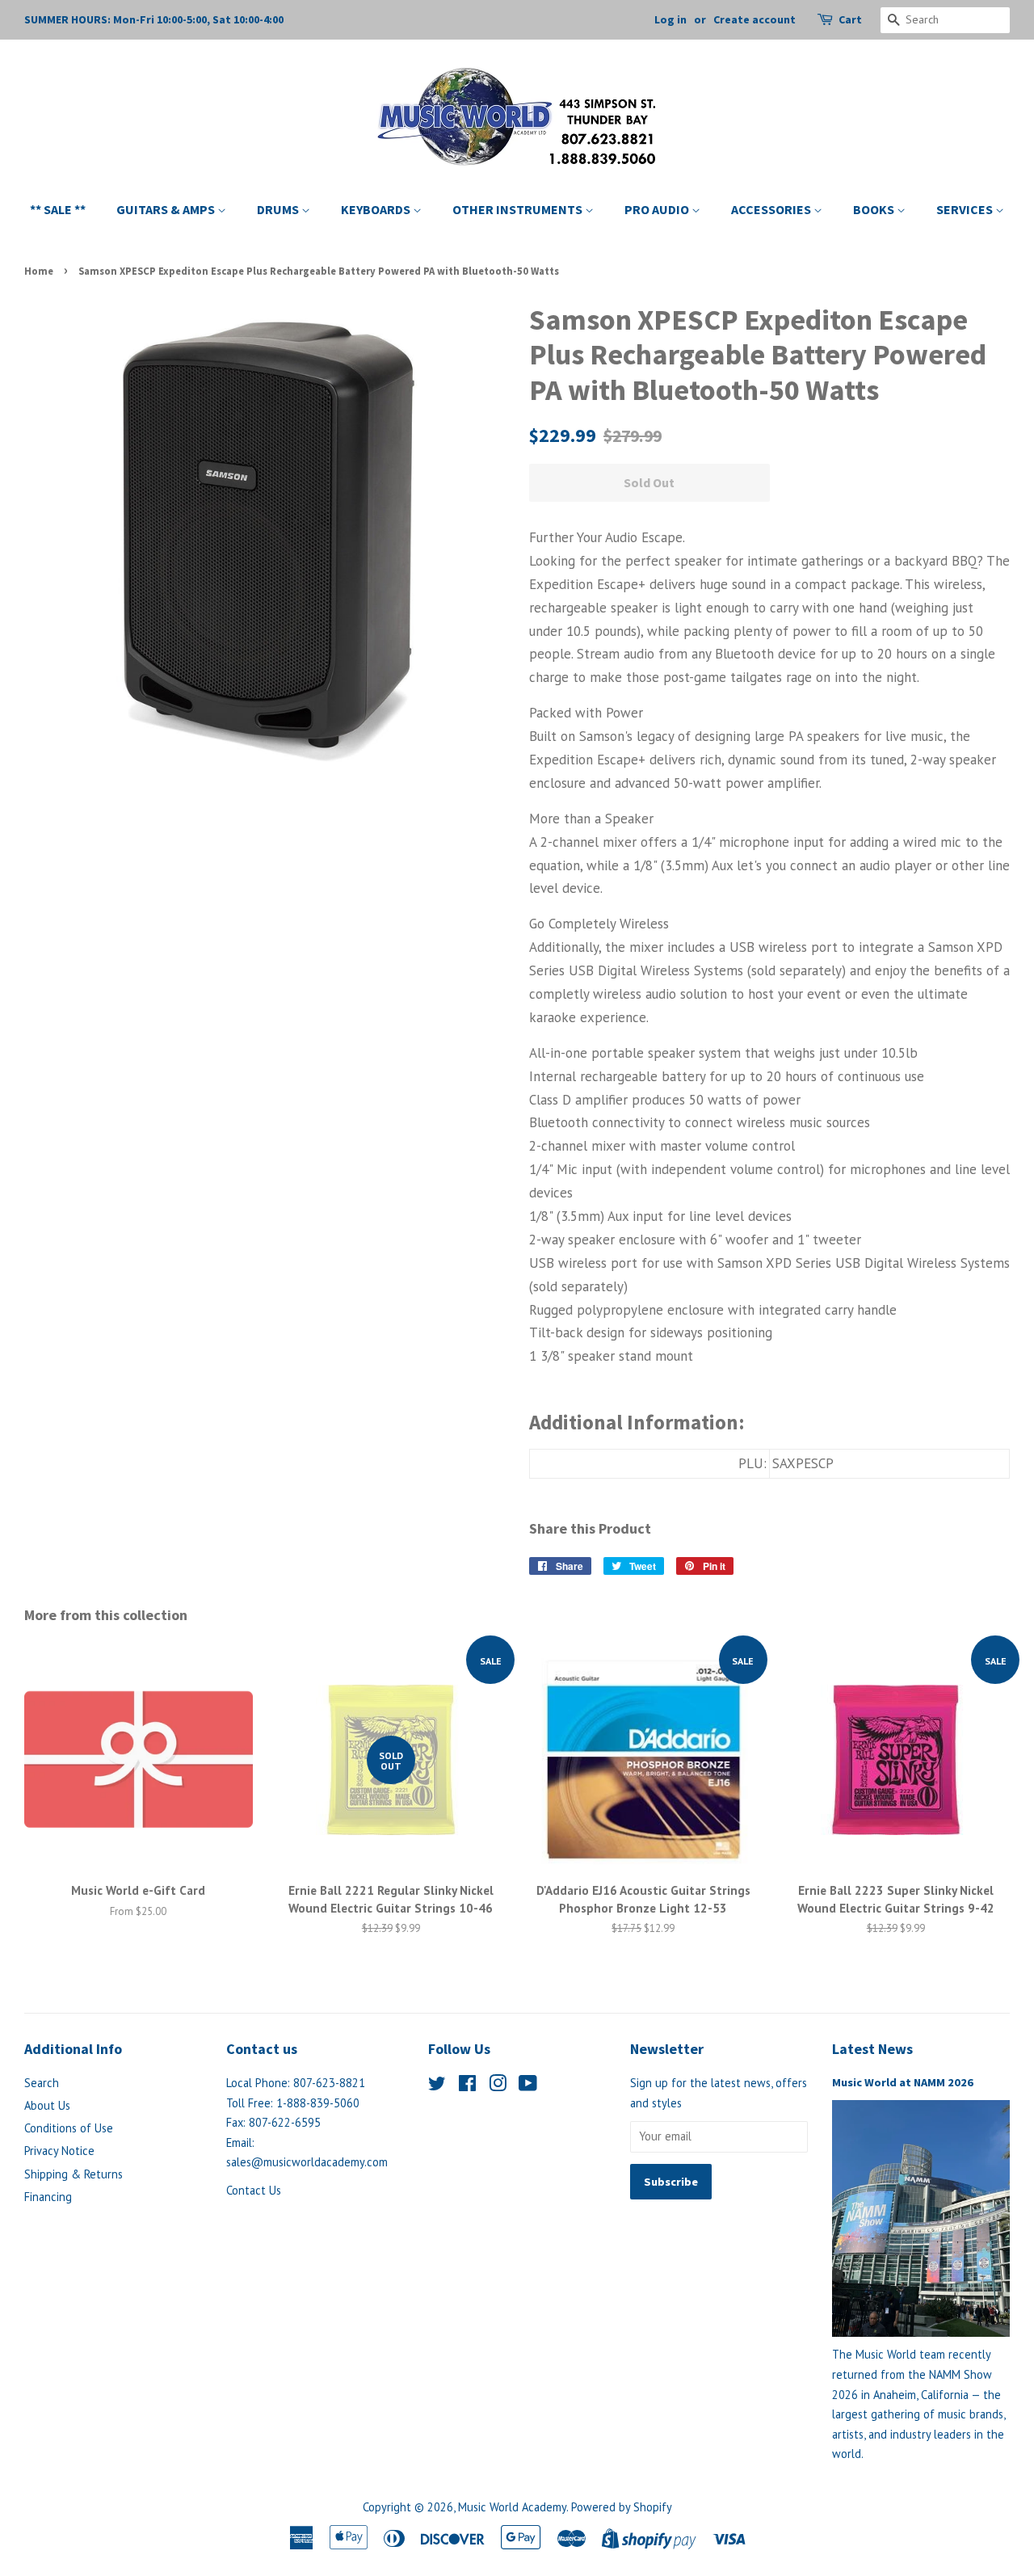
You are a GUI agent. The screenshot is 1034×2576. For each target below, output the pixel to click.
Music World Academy (512, 2507)
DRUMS (279, 209)
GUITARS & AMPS (167, 209)
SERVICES (966, 209)
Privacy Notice (59, 2151)
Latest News (872, 2049)
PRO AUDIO (658, 209)
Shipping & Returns (74, 2174)
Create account (754, 19)
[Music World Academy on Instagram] (498, 2086)
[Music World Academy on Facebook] (467, 2086)
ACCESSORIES (772, 209)
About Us (47, 2105)
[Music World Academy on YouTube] (528, 2086)
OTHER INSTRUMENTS (519, 209)
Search (42, 2083)
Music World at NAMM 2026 (903, 2082)
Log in (670, 19)
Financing (48, 2197)
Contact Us (254, 2190)
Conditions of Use (69, 2128)
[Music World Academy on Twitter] (437, 2086)
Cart (850, 19)
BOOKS (875, 209)
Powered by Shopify (622, 2507)
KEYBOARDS (377, 209)
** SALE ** (58, 209)
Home (39, 271)
